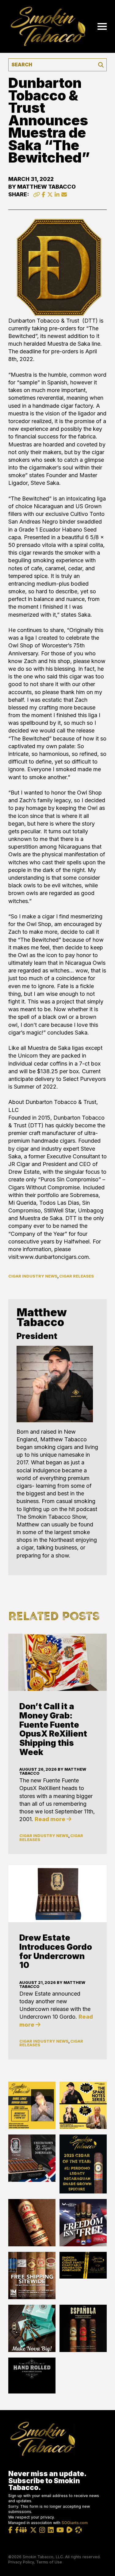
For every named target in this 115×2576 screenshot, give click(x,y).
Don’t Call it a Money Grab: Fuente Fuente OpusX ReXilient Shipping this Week (53, 1729)
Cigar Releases (77, 1276)
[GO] (101, 65)
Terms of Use (49, 2562)
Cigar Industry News (33, 1276)
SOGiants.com (75, 2523)
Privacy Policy (21, 2562)
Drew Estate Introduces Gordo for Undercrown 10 (56, 1951)
